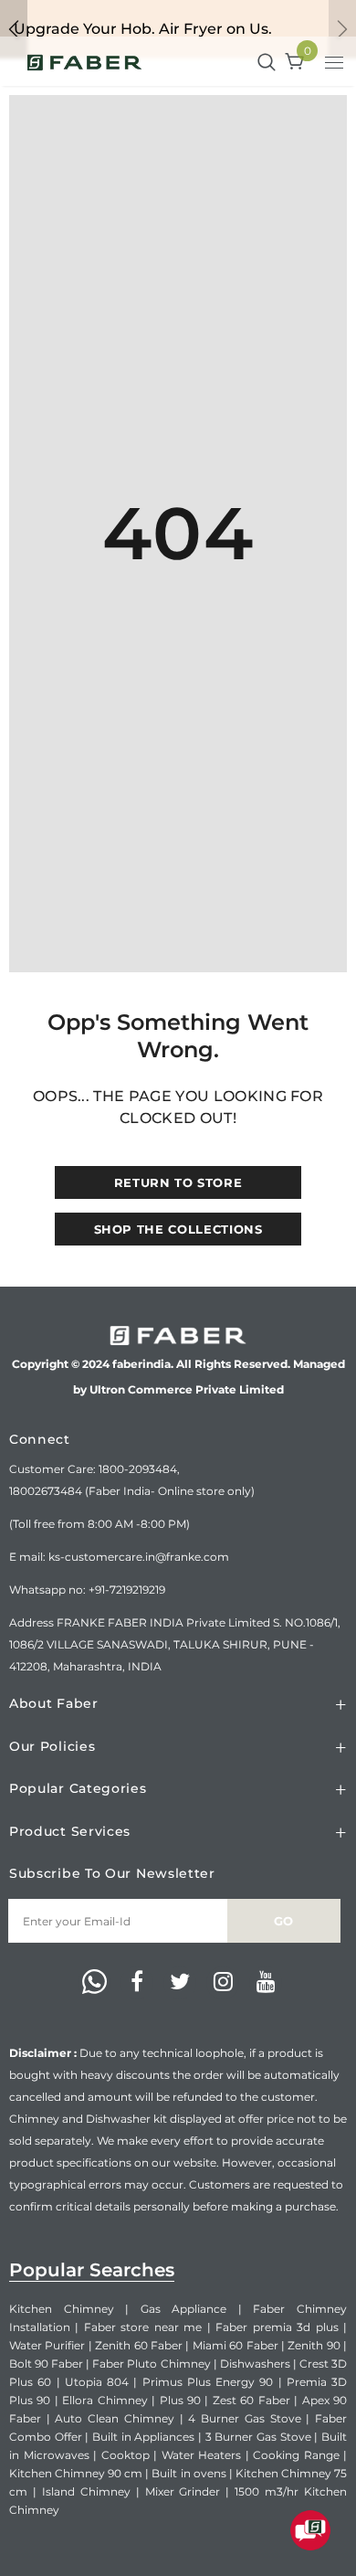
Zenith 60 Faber (139, 2345)
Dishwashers (255, 2364)
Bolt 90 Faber (46, 2364)
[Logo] (84, 61)
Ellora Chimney (105, 2400)
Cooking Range (296, 2455)
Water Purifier (47, 2345)
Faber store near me (143, 2327)
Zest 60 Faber (251, 2400)
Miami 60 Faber (236, 2345)
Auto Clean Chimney (114, 2418)
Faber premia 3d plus (277, 2327)
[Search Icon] (267, 63)
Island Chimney (86, 2491)
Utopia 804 (97, 2382)
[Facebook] (137, 1983)
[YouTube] (266, 1983)
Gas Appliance (184, 2309)
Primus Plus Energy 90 (208, 2382)
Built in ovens (188, 2473)
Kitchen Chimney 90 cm (76, 2473)
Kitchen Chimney (62, 2309)
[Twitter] (180, 1983)
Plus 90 (180, 2400)
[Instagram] (223, 1983)
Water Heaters (202, 2455)
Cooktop (126, 2455)
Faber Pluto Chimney (151, 2364)
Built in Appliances (143, 2437)
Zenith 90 (314, 2345)
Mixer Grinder (183, 2491)
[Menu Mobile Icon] (336, 65)
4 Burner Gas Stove (244, 2418)
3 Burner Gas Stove (258, 2437)
